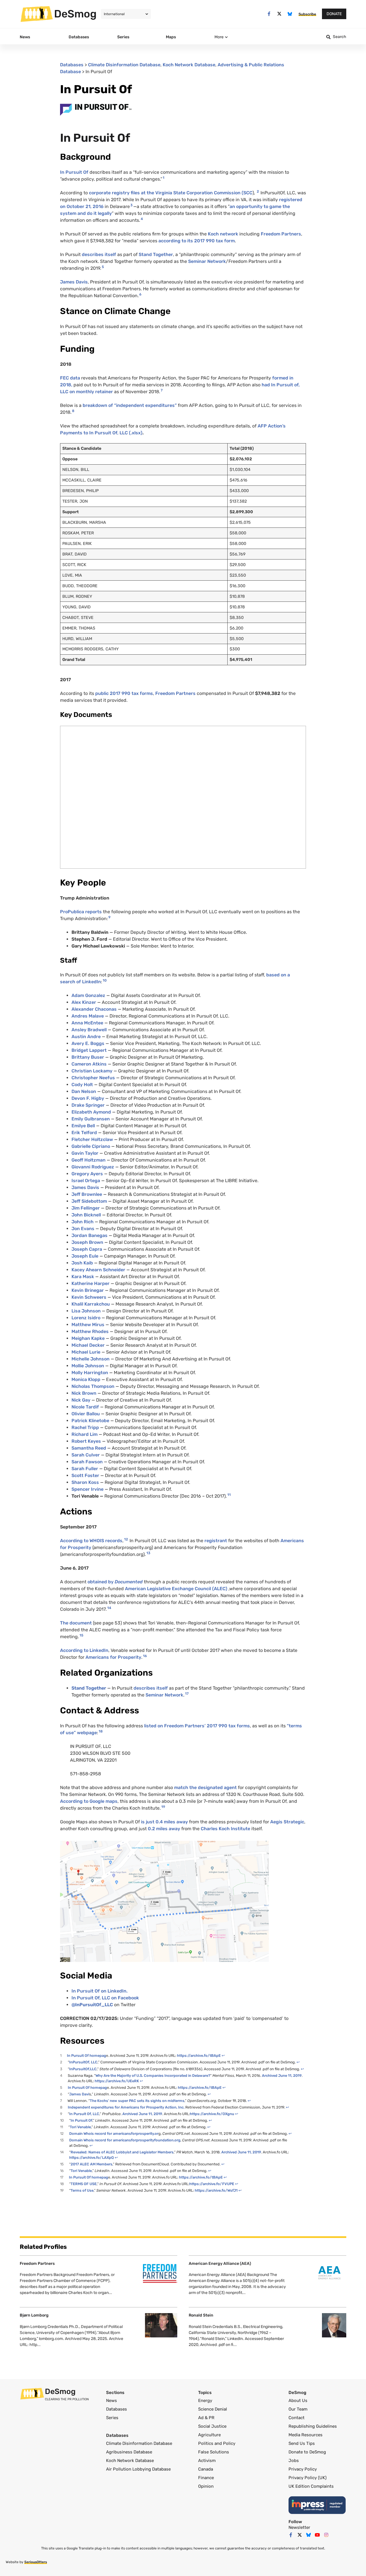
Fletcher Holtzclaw (92, 1139)
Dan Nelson (84, 1091)
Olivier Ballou (86, 1414)
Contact (297, 2418)
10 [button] (105, 980)
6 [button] (140, 294)
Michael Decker (88, 1345)
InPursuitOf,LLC (83, 2069)
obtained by (101, 1582)
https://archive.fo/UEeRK (117, 2081)
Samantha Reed (89, 1448)
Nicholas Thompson (93, 1386)
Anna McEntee (87, 1023)
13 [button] (148, 1553)
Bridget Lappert (89, 1050)
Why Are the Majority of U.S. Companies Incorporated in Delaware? (153, 2076)
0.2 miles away (164, 1829)
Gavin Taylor (85, 1153)
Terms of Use (82, 2190)
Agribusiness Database (129, 2452)
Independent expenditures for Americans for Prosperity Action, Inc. (127, 2107)
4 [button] (142, 219)
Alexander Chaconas (94, 1009)
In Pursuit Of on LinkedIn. (100, 1991)
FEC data (71, 378)
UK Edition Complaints (311, 2486)
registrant (215, 1541)
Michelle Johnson (90, 1359)
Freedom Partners (281, 234)
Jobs (294, 2461)
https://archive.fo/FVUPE (212, 2184)
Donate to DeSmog (307, 2452)
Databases (72, 65)
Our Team (298, 2409)
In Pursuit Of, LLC (84, 2114)
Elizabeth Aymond (91, 1112)
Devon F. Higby (88, 1098)
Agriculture (209, 2435)
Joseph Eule (85, 1256)
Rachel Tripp (85, 1427)
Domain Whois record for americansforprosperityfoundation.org (125, 2140)
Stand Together (156, 254)
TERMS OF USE (84, 2184)
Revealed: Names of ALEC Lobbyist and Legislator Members (122, 2152)
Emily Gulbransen (91, 1119)
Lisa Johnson (86, 1311)
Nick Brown (84, 1393)
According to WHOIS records (91, 1541)
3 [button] (132, 205)
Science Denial (213, 2409)
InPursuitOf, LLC (83, 2062)
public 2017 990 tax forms (124, 693)
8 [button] (73, 411)
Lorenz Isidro (86, 1318)
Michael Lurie (86, 1352)
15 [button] (81, 1635)
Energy (205, 2401)
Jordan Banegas (89, 1235)
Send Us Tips (302, 2443)
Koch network (222, 234)
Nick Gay (81, 1400)
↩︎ (223, 2056)
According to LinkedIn (84, 1650)
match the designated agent (205, 1787)
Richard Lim (84, 1434)
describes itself (99, 254)
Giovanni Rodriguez (93, 1167)
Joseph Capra (87, 1249)
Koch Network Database (189, 65)
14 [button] (109, 1608)
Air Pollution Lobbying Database (138, 2469)
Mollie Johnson (88, 1366)
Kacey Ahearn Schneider (98, 1270)
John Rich (82, 1222)
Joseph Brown (87, 1242)
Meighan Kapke (88, 1338)
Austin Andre (86, 1037)
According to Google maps (89, 1801)
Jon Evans (83, 1229)
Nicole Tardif (85, 1407)
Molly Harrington (90, 1373)
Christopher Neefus (93, 1078)
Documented (129, 1582)
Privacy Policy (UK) (308, 2478)
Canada (206, 2469)
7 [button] (162, 390)
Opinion (206, 2486)
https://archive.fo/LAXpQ (91, 2158)
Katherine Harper (90, 1283)
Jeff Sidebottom (89, 1201)
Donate (334, 14)
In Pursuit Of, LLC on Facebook (105, 1998)
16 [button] (145, 1656)
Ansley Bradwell (89, 1030)
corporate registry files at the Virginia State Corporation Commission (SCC (171, 193)
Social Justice (212, 2426)
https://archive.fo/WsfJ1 (216, 2190)
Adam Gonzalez (88, 995)
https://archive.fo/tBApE (199, 2056)
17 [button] (187, 1694)
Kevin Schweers (89, 1297)
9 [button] (109, 917)
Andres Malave (88, 1016)
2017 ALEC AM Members (91, 2164)
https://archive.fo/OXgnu (212, 2114)
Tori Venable (80, 2127)
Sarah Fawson (87, 1462)
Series (112, 2418)
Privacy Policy (303, 2469)
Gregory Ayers (87, 1174)
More (219, 37)
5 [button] (103, 267)
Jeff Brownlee (87, 1194)
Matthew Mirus (88, 1325)
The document (76, 1623)
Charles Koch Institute (225, 1829)
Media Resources (306, 2435)
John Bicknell (86, 1215)
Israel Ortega (86, 1181)
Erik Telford (84, 1133)
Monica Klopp (86, 1379)
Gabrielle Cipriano (91, 1146)
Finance (206, 2478)
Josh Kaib (82, 1263)
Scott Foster (85, 1475)
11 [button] (229, 1495)
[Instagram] (326, 2535)
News (112, 2401)
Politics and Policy (217, 2443)
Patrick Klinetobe (90, 1421)
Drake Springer (88, 1105)
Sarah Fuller (85, 1469)
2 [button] (258, 191)
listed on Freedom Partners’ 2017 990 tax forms (197, 1726)
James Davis (74, 282)
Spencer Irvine (87, 1489)
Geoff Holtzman (88, 1160)
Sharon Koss (85, 1482)
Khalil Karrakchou (91, 1304)
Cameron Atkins (89, 1064)
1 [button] (164, 178)
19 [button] (163, 1807)
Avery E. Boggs (88, 1043)
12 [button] (126, 1539)
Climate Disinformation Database (124, 65)
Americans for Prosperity (113, 1657)
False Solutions (214, 2452)
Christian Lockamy (92, 1071)
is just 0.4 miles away (165, 1822)
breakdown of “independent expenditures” (130, 405)
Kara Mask (83, 1277)
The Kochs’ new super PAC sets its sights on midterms (137, 2101)
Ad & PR (206, 2418)
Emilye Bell (83, 1126)
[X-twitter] (280, 14)
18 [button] (101, 1731)
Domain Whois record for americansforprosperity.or (114, 2134)
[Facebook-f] (269, 14)
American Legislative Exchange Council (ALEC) (176, 1589)
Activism (207, 2461)
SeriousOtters (36, 2562)
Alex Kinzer (84, 1002)
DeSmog (75, 14)
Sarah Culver (86, 1455)
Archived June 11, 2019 (281, 2076)
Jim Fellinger (86, 1208)
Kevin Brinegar (88, 1290)
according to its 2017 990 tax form (196, 241)
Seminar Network (207, 261)
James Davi (79, 2094)
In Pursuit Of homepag (86, 2056)
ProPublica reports (81, 912)
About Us (298, 2401)
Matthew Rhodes (90, 1331)
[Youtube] (317, 2535)
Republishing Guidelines (313, 2426)
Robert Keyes (86, 1441)
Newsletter (299, 2527)
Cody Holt (82, 1085)
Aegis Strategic (287, 1822)
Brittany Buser (88, 1057)
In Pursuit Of (75, 172)
